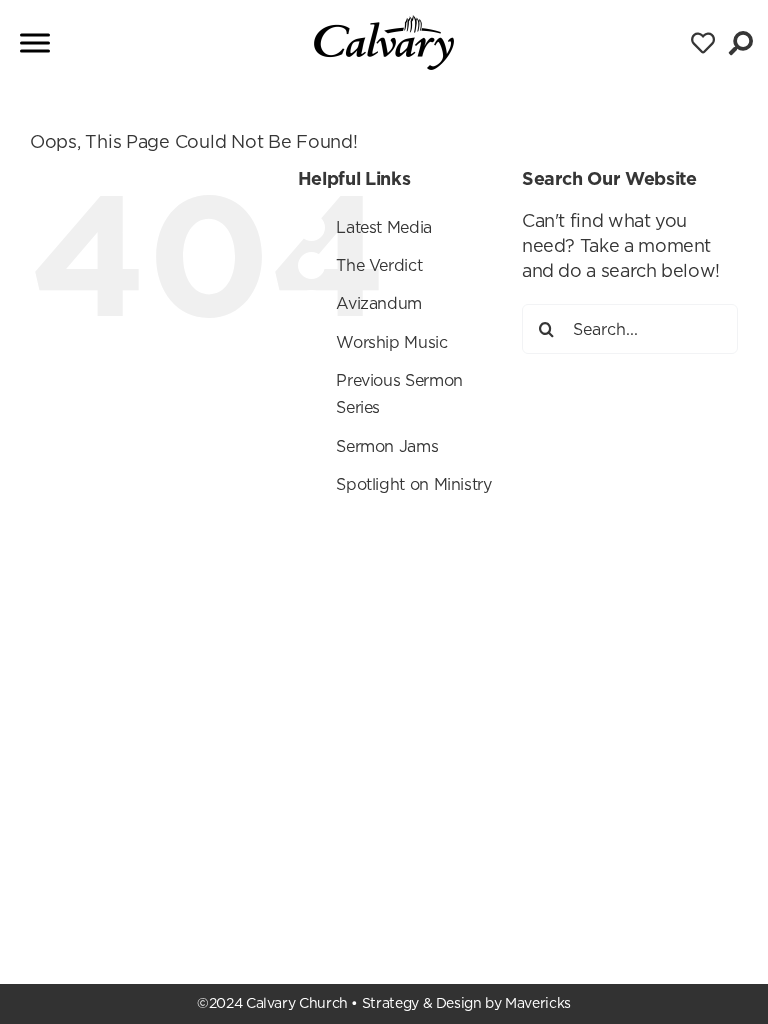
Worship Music (391, 342)
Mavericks (538, 1003)
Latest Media (384, 227)
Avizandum (379, 303)
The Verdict (379, 265)
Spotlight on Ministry (413, 484)
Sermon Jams (387, 446)
